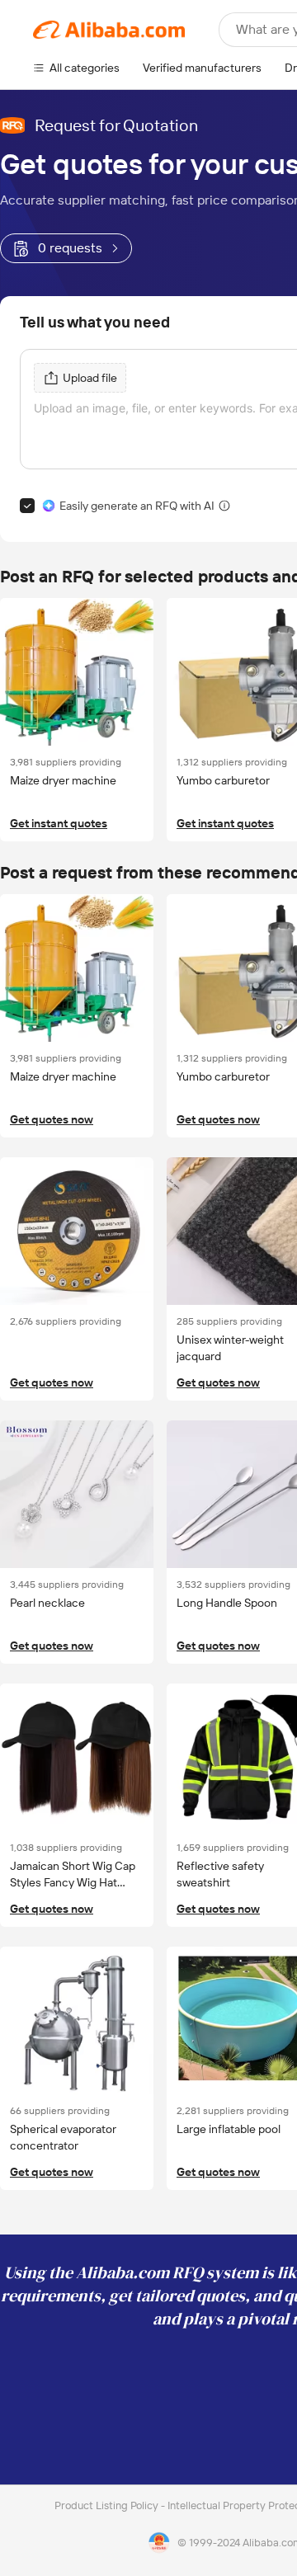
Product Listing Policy (108, 2505)
